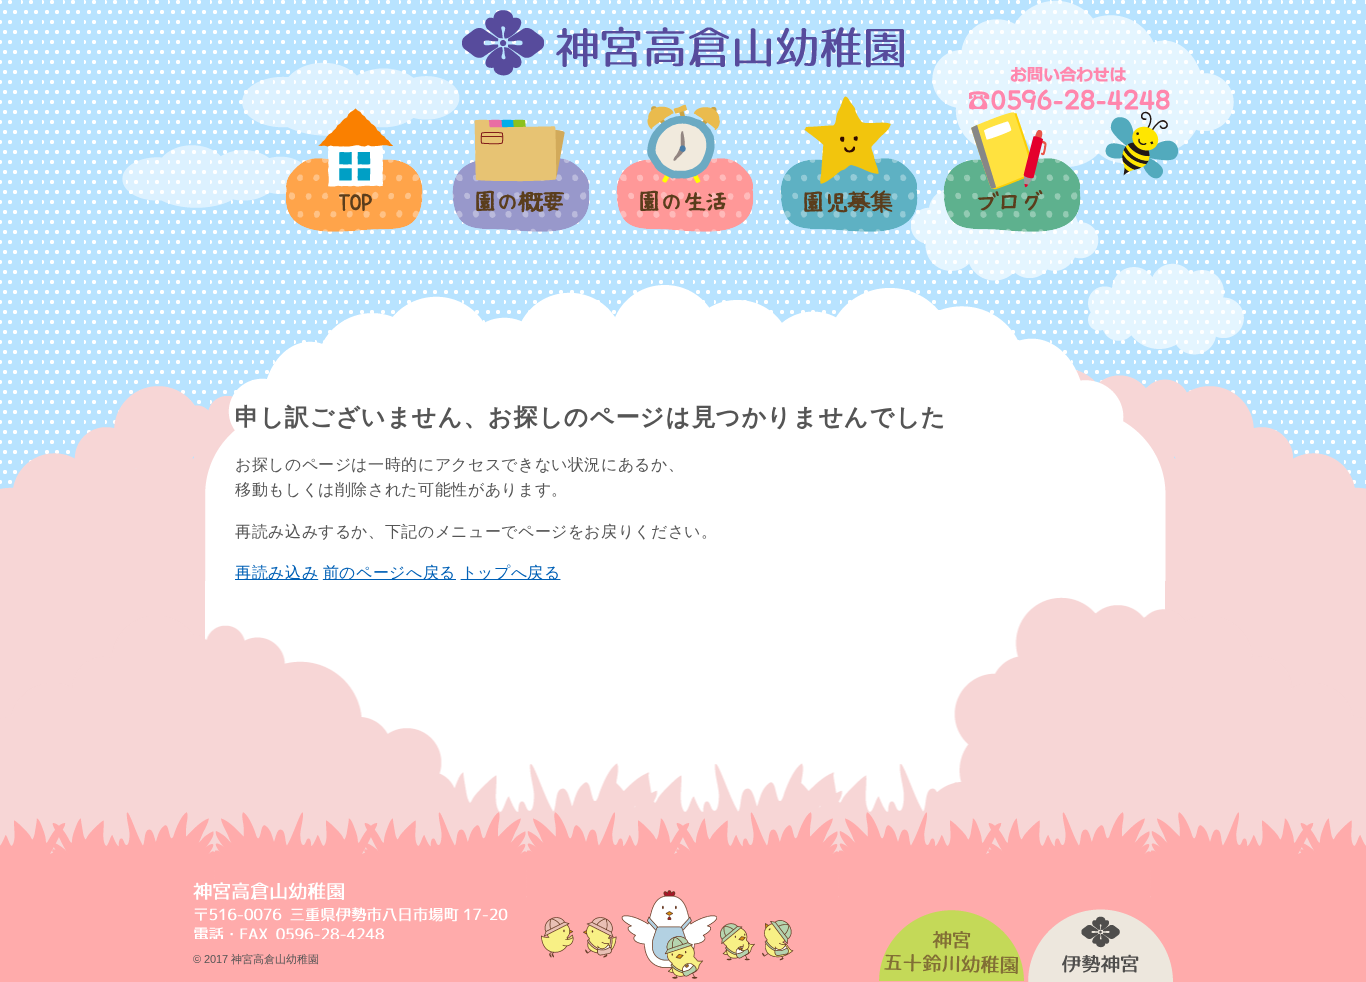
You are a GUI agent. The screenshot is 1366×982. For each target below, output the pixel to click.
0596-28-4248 (1071, 88)
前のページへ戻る (389, 572)
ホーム (355, 181)
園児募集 (847, 175)
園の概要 (519, 187)
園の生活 (683, 179)
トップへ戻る (511, 572)
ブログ (1011, 183)
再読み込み (276, 572)
